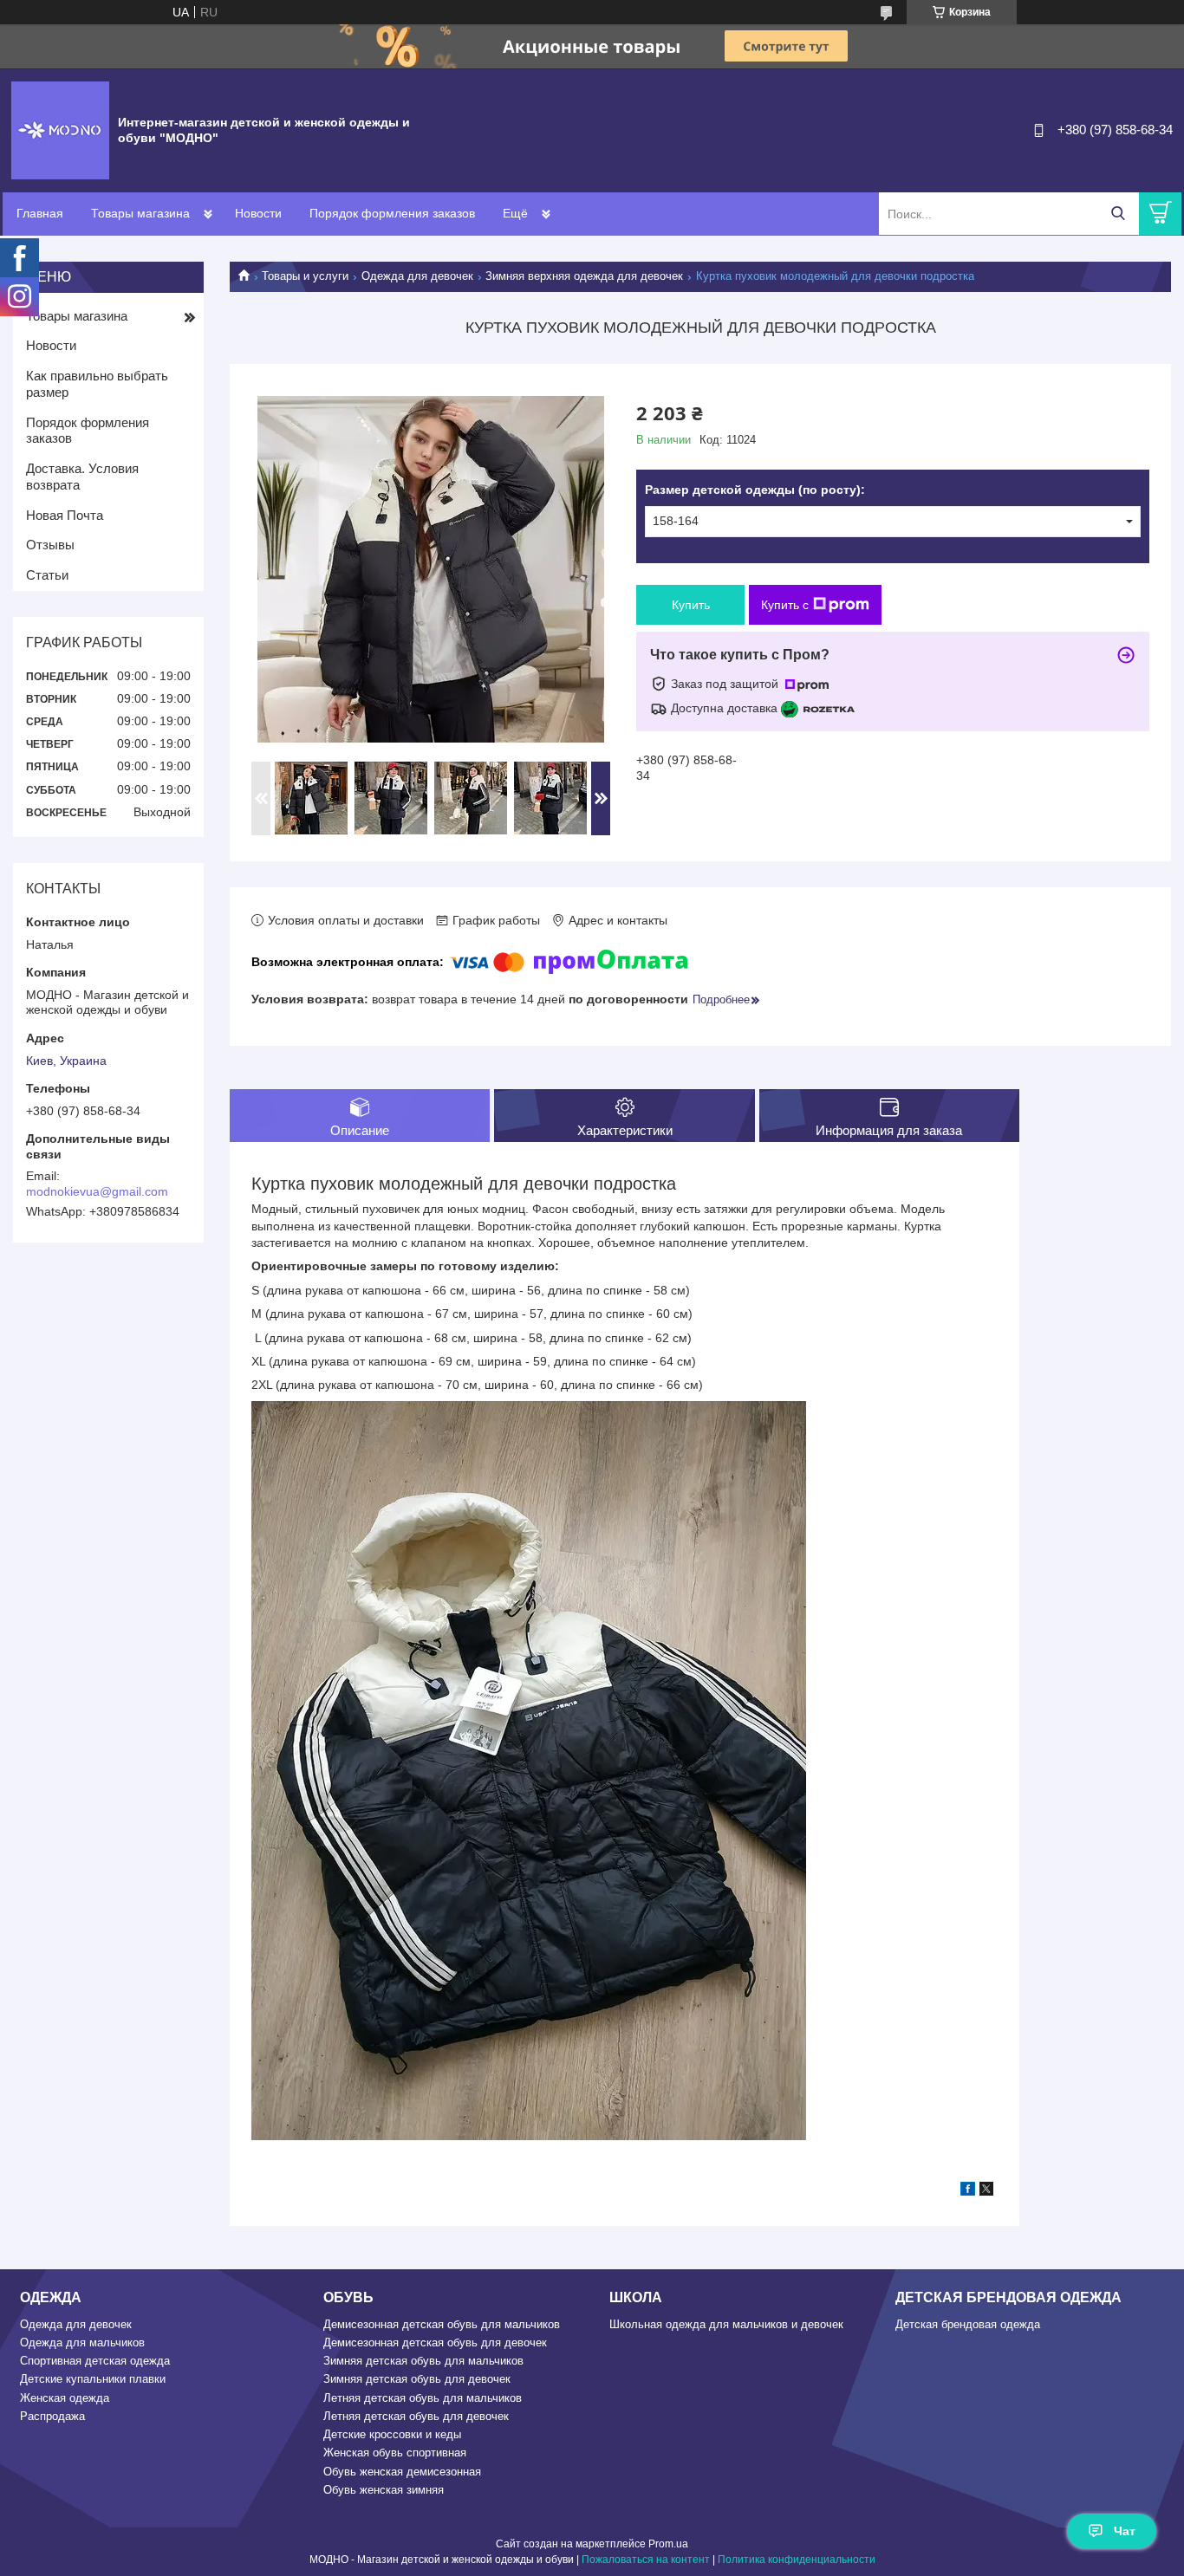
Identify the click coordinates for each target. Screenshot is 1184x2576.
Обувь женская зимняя (384, 2490)
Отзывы (50, 545)
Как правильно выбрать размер (97, 384)
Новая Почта (65, 515)
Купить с (785, 605)
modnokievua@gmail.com (97, 1191)
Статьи (47, 575)
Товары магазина (140, 213)
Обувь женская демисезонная (402, 2472)
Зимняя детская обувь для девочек (417, 2379)
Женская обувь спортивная (395, 2453)
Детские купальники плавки (93, 2379)
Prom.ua (668, 2544)
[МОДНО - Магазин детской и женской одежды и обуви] (60, 129)
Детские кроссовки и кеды (392, 2434)
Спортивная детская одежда (95, 2361)
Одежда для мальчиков (82, 2342)
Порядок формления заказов (392, 213)
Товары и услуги (305, 276)
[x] (986, 2191)
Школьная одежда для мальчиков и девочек (726, 2324)
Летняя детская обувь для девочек (416, 2416)
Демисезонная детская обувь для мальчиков (442, 2324)
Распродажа (52, 2416)
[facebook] (968, 2191)
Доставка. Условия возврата (82, 477)
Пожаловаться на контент (646, 2560)
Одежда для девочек (417, 276)
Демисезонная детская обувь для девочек (435, 2342)
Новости (258, 213)
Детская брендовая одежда (968, 2324)
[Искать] (1118, 214)
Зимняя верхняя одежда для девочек (584, 276)
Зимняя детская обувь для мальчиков (423, 2361)
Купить (691, 605)
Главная (40, 213)
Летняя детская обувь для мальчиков (423, 2398)
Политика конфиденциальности (797, 2560)
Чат (1125, 2531)
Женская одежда (65, 2398)
